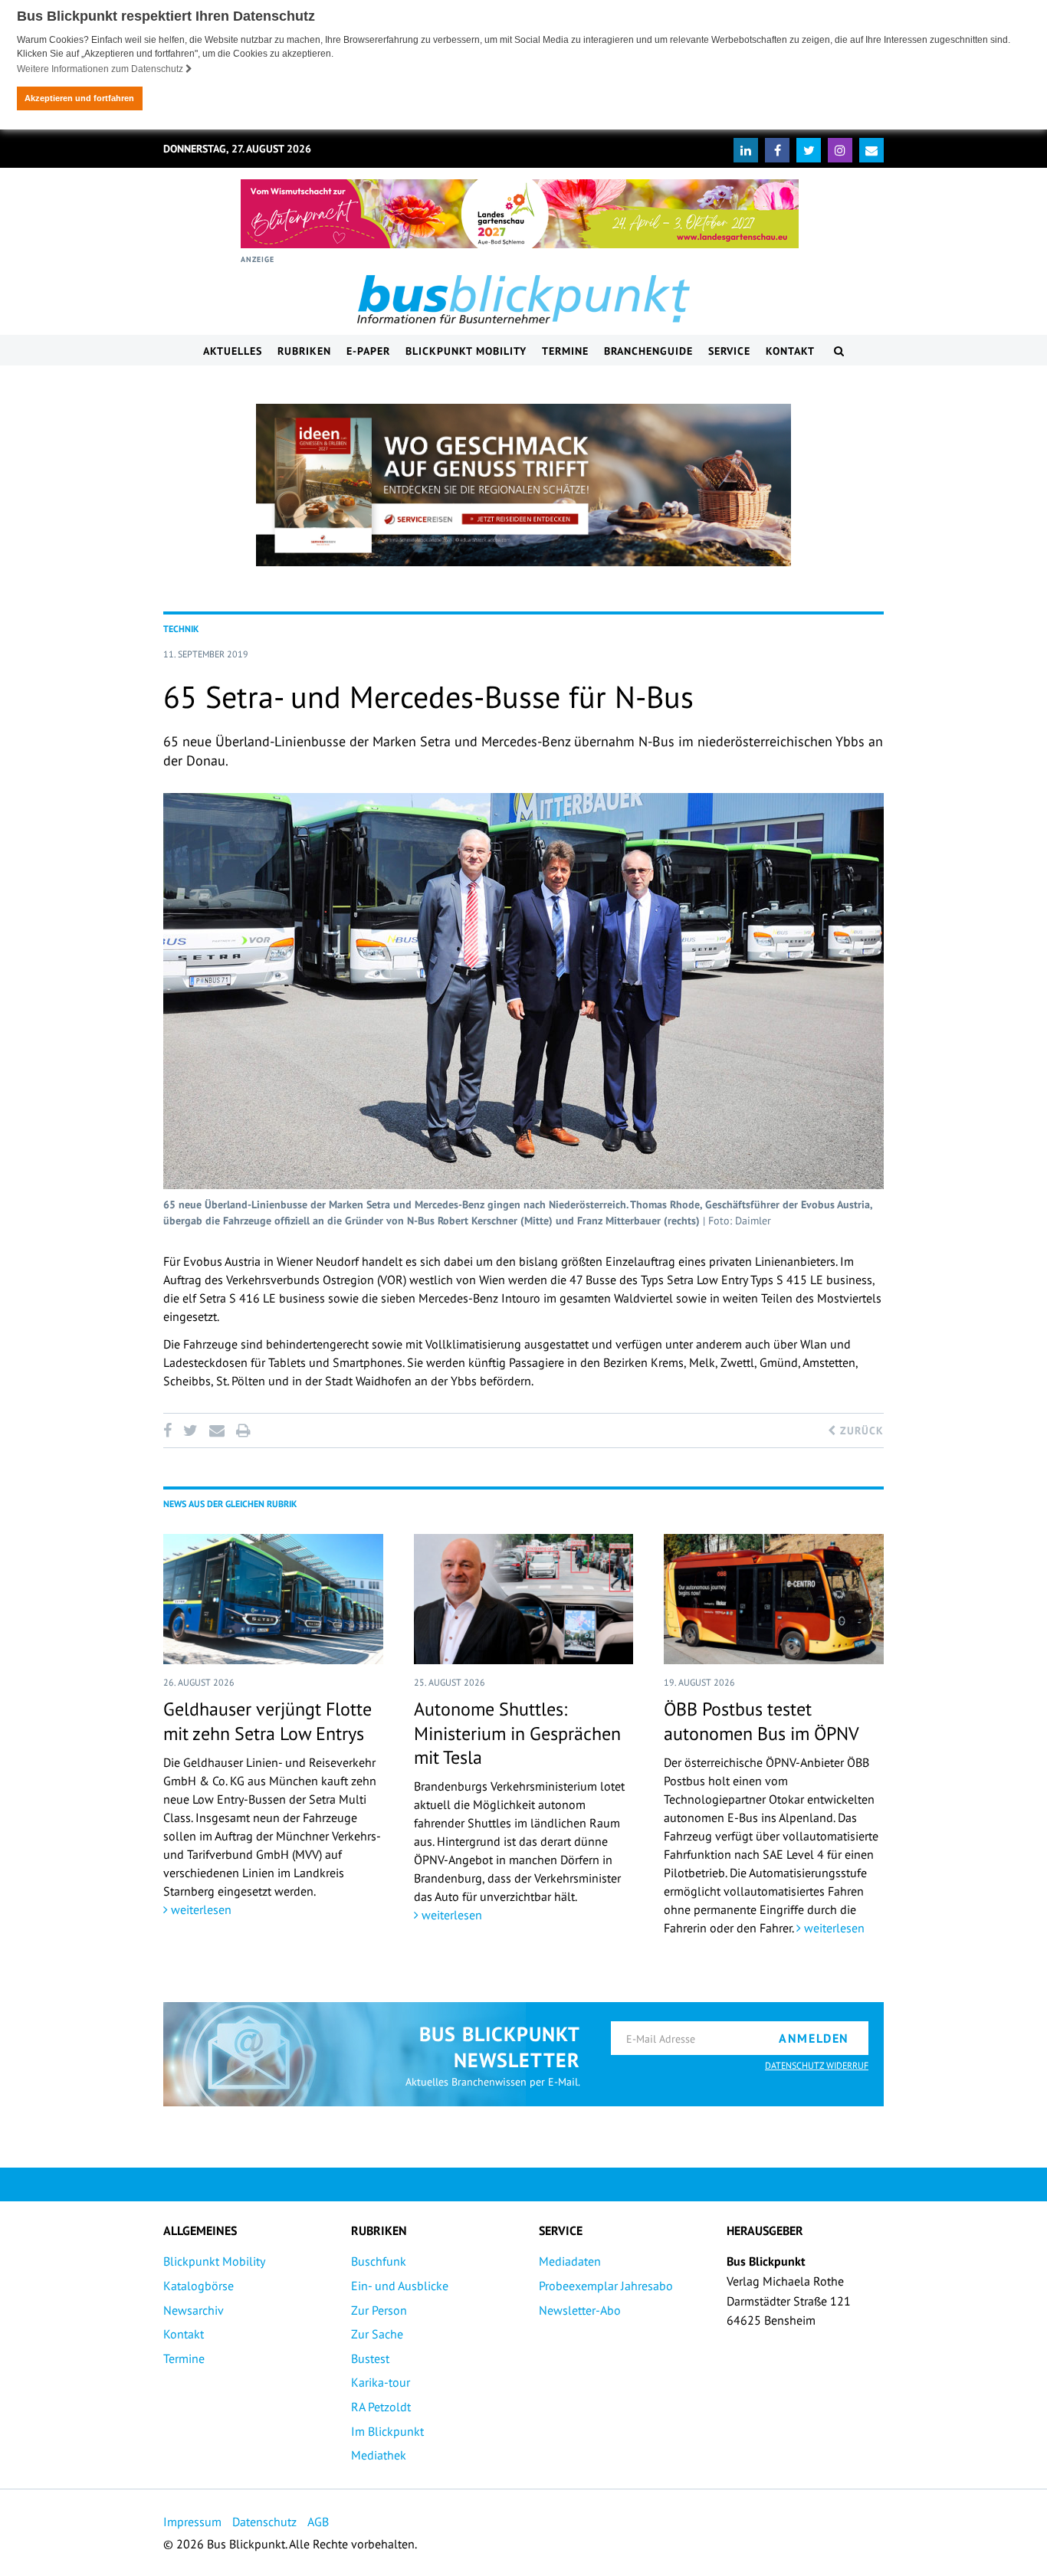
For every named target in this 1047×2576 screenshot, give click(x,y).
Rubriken (304, 351)
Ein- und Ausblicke (400, 2286)
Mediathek (379, 2455)
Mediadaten (570, 2261)
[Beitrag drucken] (243, 1431)
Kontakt (790, 351)
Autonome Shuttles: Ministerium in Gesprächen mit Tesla (517, 1733)
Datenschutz (264, 2522)
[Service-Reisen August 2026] (523, 485)
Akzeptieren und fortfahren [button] (79, 98)
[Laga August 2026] (520, 214)
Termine (565, 351)
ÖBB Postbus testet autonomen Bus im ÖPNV (761, 1721)
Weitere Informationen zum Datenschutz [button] (101, 69)
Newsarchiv (194, 2310)
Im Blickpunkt (387, 2431)
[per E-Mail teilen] (217, 1431)
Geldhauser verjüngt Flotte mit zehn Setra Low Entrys (267, 1721)
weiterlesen (200, 1909)
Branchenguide (648, 351)
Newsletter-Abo (580, 2310)
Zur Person (379, 2310)
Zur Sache (377, 2334)
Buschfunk (379, 2261)
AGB (318, 2522)
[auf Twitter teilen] (190, 1431)
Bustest (370, 2358)
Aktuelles (233, 351)
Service (729, 351)
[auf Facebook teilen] (170, 1431)
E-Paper (368, 351)
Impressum (192, 2522)
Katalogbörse (199, 2286)
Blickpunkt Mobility (466, 351)
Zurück (860, 1431)
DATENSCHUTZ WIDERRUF (817, 2065)
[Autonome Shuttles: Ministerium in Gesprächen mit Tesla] (524, 1599)
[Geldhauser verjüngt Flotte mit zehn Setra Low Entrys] (273, 1599)
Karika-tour (381, 2382)
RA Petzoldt (381, 2407)
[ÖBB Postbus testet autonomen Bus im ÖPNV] (774, 1599)
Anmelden (814, 2038)
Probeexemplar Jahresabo (606, 2286)
